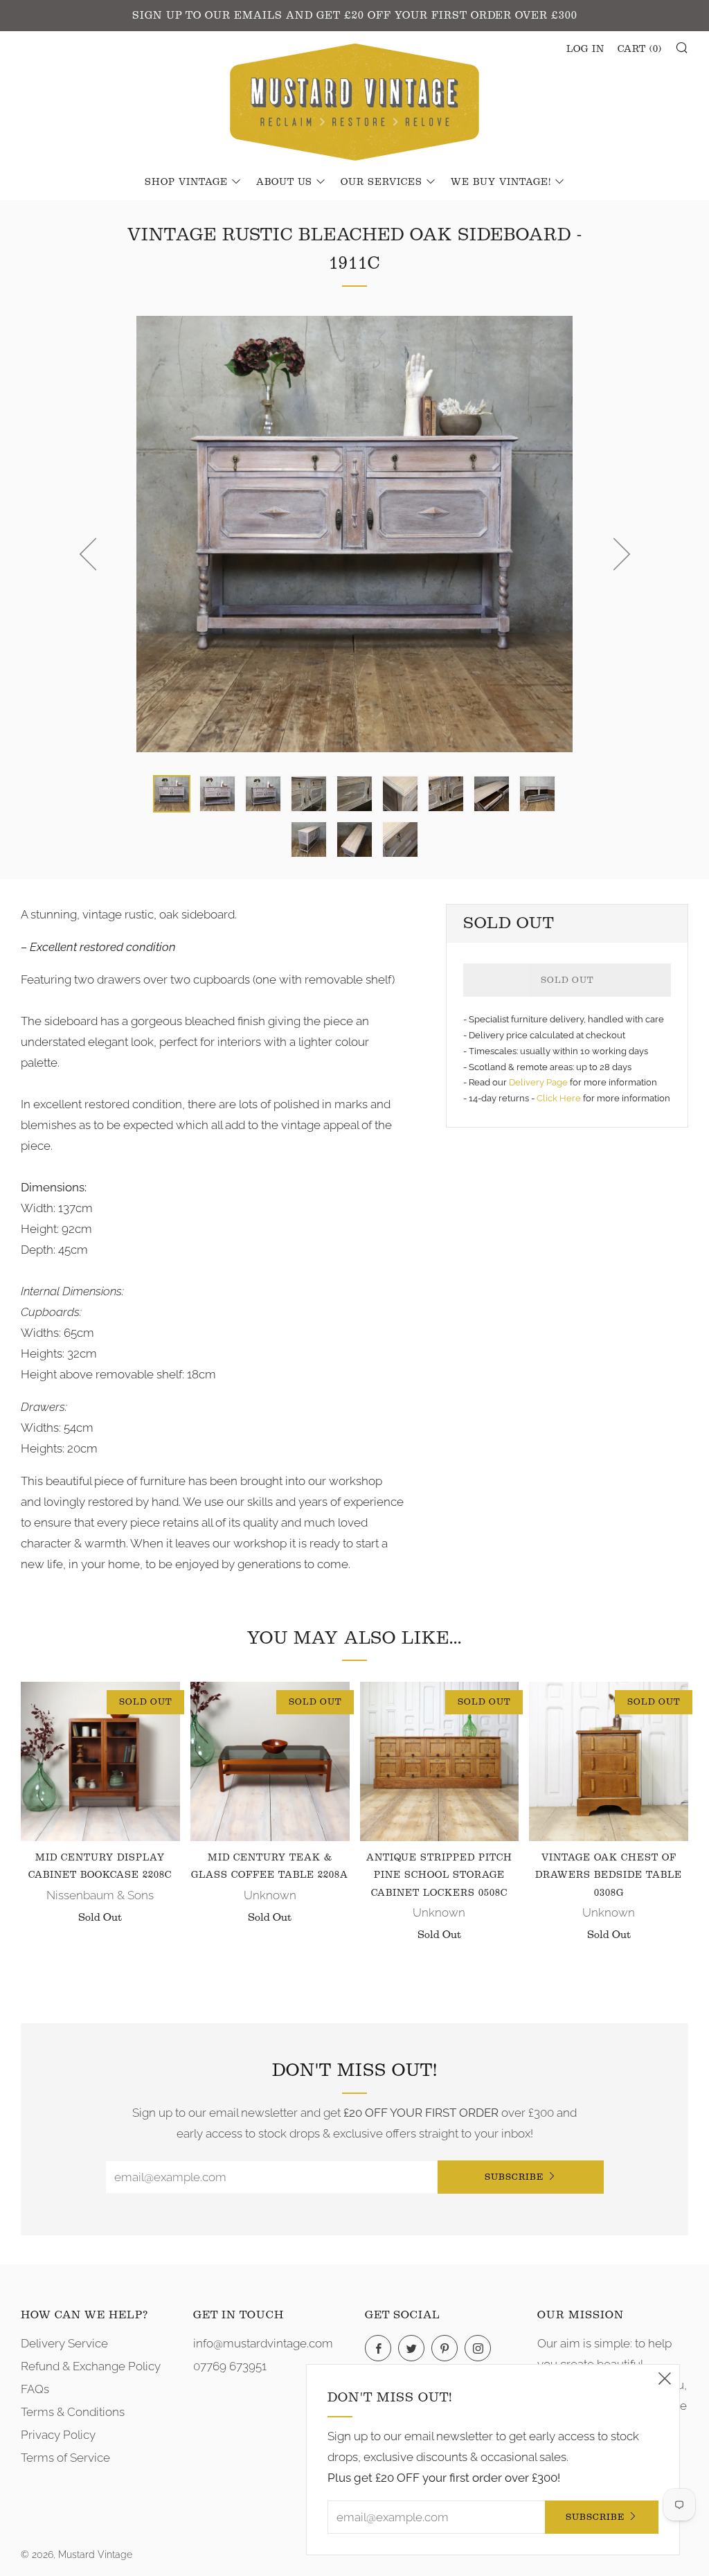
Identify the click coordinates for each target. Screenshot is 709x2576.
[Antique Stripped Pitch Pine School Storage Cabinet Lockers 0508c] (440, 1761)
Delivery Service (64, 2343)
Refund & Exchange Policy (91, 2366)
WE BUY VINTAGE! (501, 182)
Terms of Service (65, 2458)
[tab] (172, 794)
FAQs (35, 2389)
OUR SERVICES (382, 182)
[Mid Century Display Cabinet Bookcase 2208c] (100, 1761)
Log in (585, 49)
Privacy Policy (58, 2435)
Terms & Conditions (73, 2412)
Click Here (560, 1098)
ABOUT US (284, 182)
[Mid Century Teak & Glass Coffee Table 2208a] (270, 1761)
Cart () (640, 49)
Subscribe (514, 2177)
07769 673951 (230, 2366)
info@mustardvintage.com (263, 2343)
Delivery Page (538, 1082)
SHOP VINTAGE (186, 182)
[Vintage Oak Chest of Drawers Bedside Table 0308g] (609, 1761)
